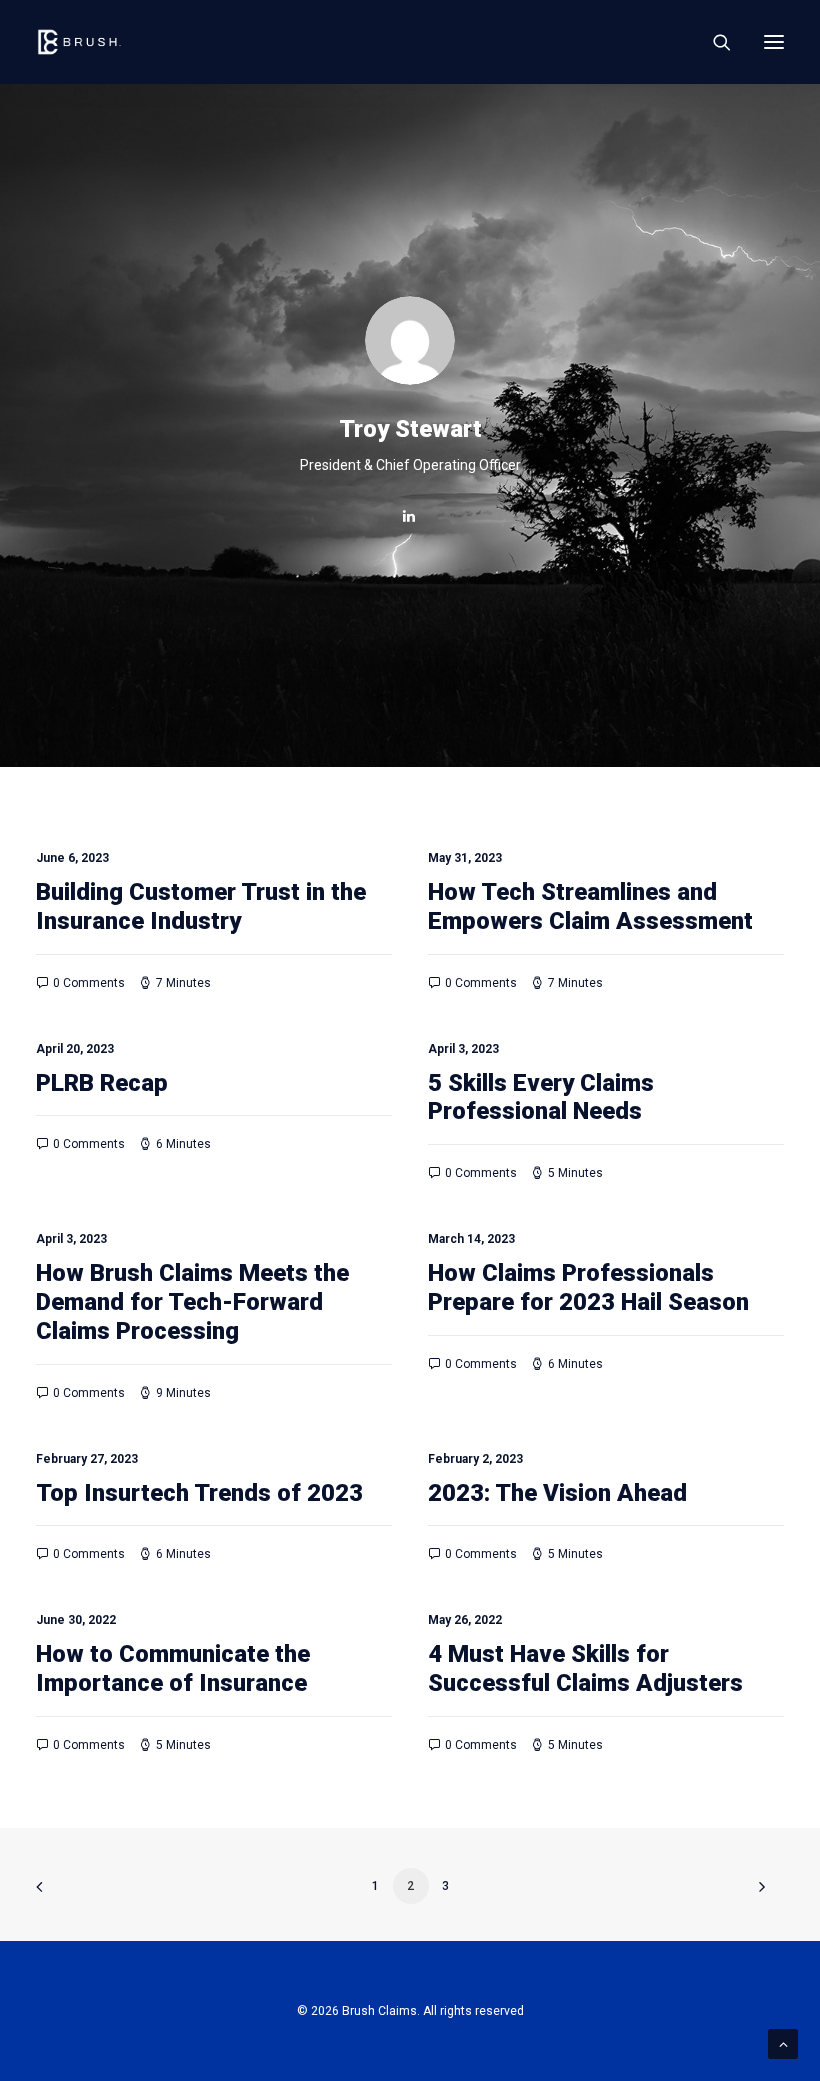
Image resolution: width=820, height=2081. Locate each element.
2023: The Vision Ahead (557, 1493)
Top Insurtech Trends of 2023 (199, 1493)
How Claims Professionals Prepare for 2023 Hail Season (588, 1287)
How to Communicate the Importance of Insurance (173, 1668)
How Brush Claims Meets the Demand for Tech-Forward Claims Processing (192, 1302)
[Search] (713, 42)
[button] (774, 42)
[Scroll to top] (783, 2043)
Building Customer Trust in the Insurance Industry (201, 906)
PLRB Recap (102, 1083)
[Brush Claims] (79, 42)
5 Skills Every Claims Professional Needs (541, 1097)
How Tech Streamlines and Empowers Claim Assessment (590, 906)
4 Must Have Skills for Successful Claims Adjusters (585, 1668)
